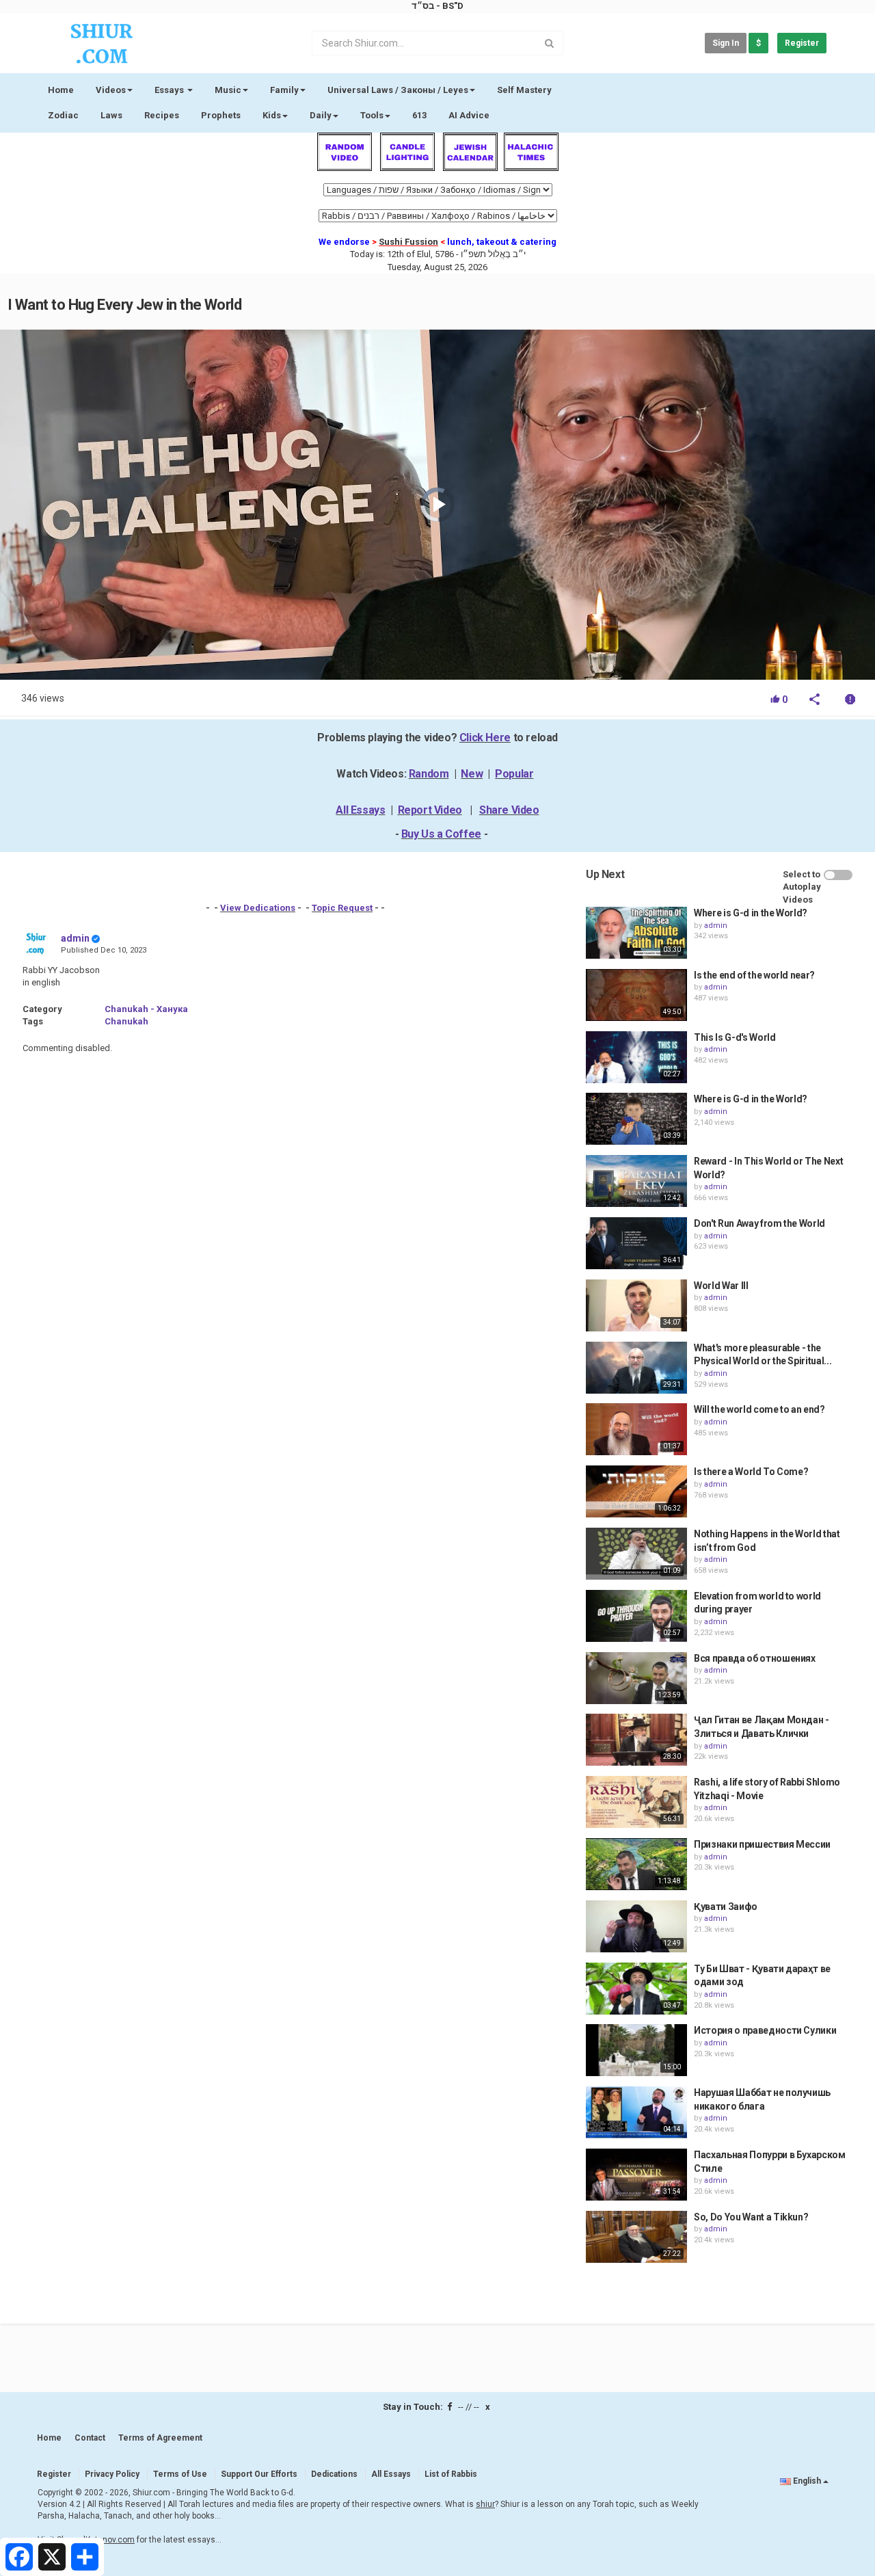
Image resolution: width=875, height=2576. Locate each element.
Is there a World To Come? (751, 1472)
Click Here (485, 738)
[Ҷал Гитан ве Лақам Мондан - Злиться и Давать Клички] (636, 1740)
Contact (90, 2438)
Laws (111, 115)
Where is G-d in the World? (751, 913)
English (807, 2481)
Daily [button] (321, 115)
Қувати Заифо (726, 1907)
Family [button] (284, 90)
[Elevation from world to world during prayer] (636, 1616)
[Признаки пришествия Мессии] (636, 1864)
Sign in (726, 43)
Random (429, 774)
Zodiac (63, 115)
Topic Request (342, 908)
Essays (170, 90)
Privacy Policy (112, 2474)
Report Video (430, 810)
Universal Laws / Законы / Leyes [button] (398, 90)
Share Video (509, 810)
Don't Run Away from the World (759, 1223)
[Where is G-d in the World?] (636, 933)
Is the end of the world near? (754, 975)
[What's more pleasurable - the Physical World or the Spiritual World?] (636, 1368)
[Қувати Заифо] (636, 1926)
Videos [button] (111, 90)
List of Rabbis (451, 2474)
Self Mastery (524, 90)
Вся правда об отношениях (755, 1658)
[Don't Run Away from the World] (636, 1243)
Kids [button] (272, 115)
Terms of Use (180, 2474)
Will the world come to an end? (759, 1409)
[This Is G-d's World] (636, 1057)
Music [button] (228, 90)
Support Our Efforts (259, 2474)
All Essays (360, 810)
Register (802, 43)
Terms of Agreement (160, 2438)
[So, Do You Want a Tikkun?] (636, 2237)
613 (419, 115)
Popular (514, 774)
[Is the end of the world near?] (636, 995)
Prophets (221, 115)
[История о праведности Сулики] (636, 2050)
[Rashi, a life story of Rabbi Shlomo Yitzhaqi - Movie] (636, 1802)
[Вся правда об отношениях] (636, 1678)
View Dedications (258, 908)
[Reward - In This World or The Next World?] (636, 1181)
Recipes (162, 115)
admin (75, 938)
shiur (485, 2504)
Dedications (334, 2474)
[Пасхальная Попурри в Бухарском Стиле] (636, 2175)
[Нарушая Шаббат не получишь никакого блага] (636, 2112)
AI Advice (469, 115)
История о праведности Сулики (765, 2030)
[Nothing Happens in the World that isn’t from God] (636, 1554)
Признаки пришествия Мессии (762, 1844)
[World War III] (636, 1305)
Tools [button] (372, 115)
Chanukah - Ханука (146, 1009)
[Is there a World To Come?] (636, 1491)
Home (61, 90)
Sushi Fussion (408, 242)
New (472, 774)
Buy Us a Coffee (441, 834)
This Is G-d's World (735, 1037)
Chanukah (126, 1021)
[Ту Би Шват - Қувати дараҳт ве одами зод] (636, 1989)
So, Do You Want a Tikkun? (751, 2217)
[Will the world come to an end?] (636, 1429)
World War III (721, 1286)
